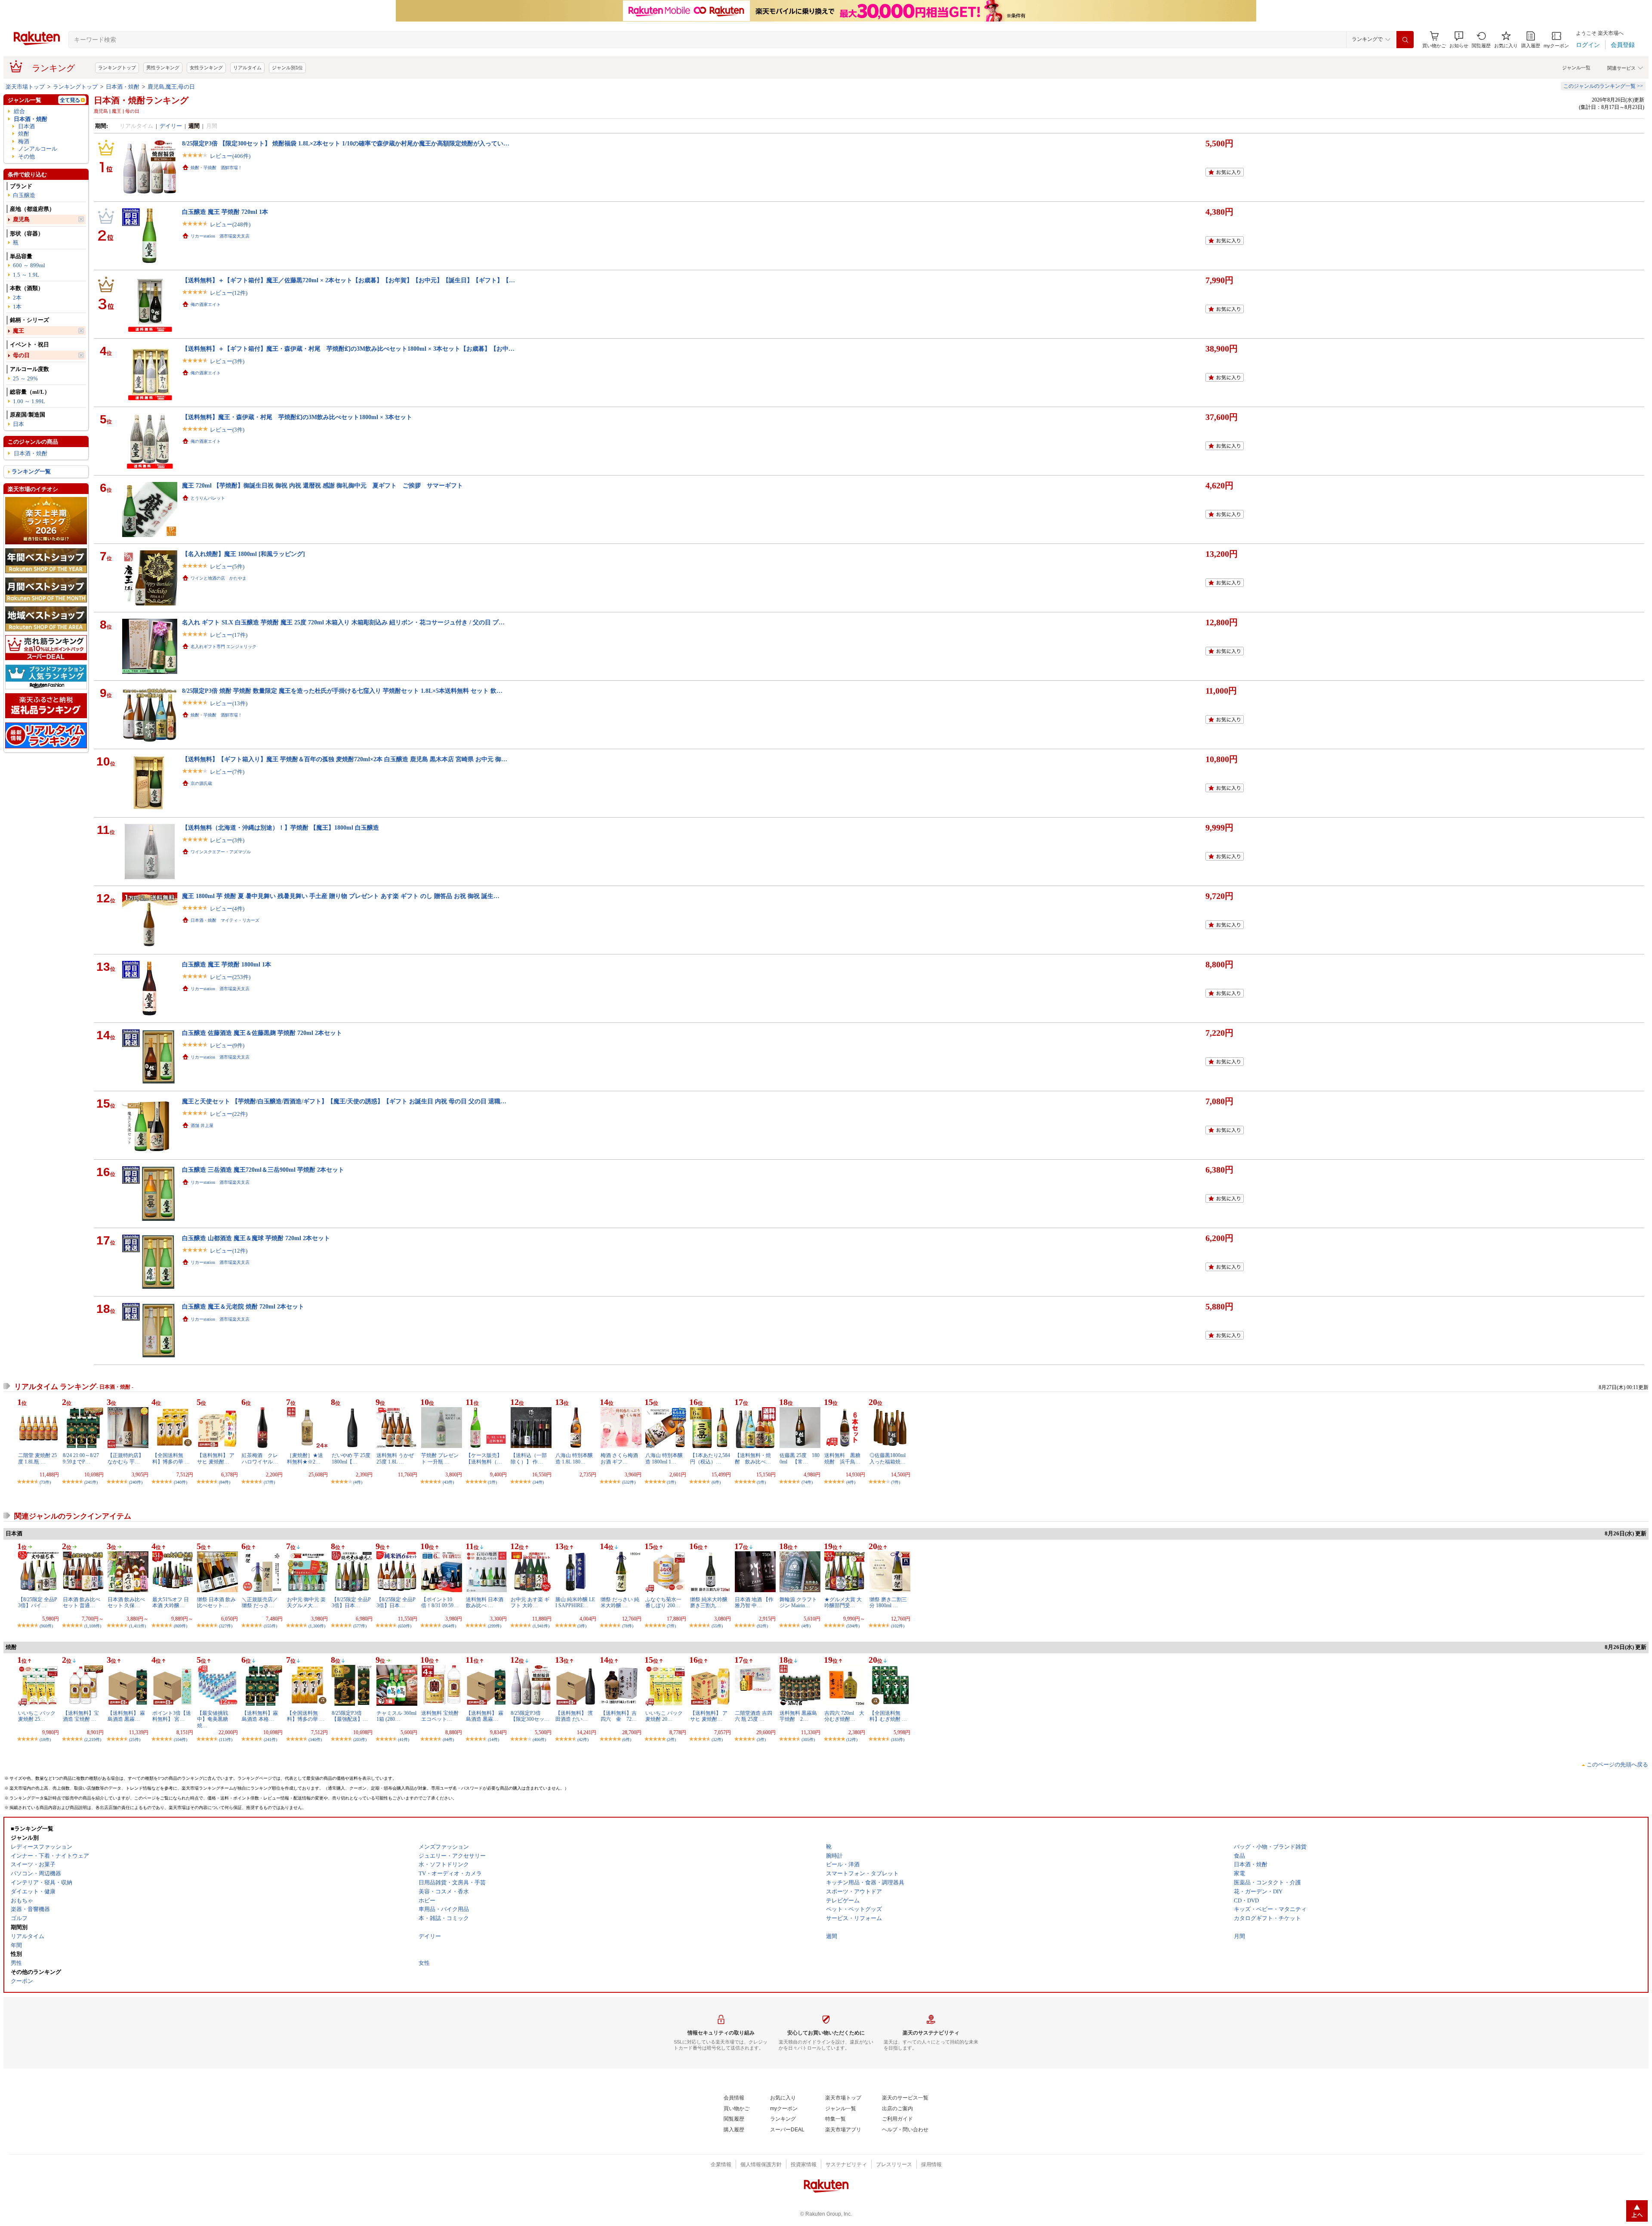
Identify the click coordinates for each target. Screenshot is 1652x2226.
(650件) (405, 1626)
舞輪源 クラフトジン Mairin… (798, 1602)
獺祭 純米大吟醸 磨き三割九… (709, 1602)
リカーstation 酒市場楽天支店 (220, 236)
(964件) (449, 1626)
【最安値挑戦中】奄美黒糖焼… (213, 1719)
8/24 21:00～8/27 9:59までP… (81, 1458)
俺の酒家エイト (206, 304)
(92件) (762, 1626)
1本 (17, 307)
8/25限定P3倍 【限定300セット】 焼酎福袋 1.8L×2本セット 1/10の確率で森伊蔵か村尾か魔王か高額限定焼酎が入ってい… (346, 143)
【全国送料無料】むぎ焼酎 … (888, 1716)
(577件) (360, 1626)
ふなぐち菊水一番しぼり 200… (663, 1602)
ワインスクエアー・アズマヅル (221, 852)
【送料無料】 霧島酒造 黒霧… (126, 1716)
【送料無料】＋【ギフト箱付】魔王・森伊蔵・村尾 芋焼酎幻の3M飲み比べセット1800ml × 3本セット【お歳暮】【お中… (348, 349)
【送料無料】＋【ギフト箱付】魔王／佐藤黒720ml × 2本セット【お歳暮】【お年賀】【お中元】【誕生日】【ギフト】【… (348, 280)
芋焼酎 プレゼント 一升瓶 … (440, 1458)
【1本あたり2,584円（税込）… (710, 1458)
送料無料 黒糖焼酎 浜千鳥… (842, 1458)
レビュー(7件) (227, 772)
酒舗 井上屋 (202, 1125)
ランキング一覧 (31, 471)
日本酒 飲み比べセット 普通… (82, 1602)
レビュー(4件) (227, 909)
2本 (17, 298)
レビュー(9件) (227, 1045)
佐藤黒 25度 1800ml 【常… (800, 1458)
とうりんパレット (208, 498)
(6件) (716, 1482)
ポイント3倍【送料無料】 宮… (172, 1716)
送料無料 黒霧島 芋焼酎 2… (801, 1716)
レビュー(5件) (227, 567)
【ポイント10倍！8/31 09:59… (440, 1602)
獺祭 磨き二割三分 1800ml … (888, 1602)
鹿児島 (21, 219)
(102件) (898, 1626)
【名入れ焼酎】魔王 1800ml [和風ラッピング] (243, 554)
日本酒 (26, 126)
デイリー (171, 126)
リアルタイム (247, 68)
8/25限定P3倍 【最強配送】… (350, 1716)
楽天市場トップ (25, 87)
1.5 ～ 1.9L (26, 275)
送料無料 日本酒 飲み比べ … (485, 1602)
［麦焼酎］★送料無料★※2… (305, 1458)
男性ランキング (163, 68)
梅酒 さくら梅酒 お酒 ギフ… (619, 1458)
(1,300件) (317, 1626)
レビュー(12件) (229, 293)
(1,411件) (137, 1626)
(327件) (226, 1626)
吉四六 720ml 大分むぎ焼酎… (844, 1716)
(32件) (717, 1740)
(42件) (583, 1740)
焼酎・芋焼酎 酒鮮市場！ (216, 168)
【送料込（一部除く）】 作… (529, 1458)
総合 (19, 111)
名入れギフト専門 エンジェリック (223, 647)
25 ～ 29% (25, 378)
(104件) (180, 1740)
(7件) (895, 1482)
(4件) (358, 1482)
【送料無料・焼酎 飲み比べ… (753, 1458)
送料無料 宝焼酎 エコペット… (440, 1716)
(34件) (538, 1482)
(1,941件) (541, 1626)
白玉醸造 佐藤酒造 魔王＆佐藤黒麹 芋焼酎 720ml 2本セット (262, 1033)
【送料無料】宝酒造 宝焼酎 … (81, 1716)
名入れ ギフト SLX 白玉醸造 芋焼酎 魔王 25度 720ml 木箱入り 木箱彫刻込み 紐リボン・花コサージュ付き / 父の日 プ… (343, 622)
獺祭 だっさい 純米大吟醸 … (620, 1602)
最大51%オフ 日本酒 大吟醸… (171, 1602)
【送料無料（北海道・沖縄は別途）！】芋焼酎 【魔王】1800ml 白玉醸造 (280, 827)
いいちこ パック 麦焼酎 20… (664, 1716)
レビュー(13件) (229, 703)
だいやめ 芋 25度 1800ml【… (351, 1458)
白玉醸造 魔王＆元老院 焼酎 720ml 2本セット (243, 1306)
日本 (18, 424)
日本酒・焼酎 (123, 87)
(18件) (45, 1740)
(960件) (46, 1626)
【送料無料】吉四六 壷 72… (619, 1716)
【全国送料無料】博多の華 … (171, 1458)
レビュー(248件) (230, 224)
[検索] (1405, 40)
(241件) (91, 1482)
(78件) (628, 1626)
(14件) (493, 1740)
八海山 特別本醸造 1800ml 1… (664, 1458)
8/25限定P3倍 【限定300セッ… (530, 1716)
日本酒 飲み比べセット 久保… (126, 1602)
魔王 (18, 331)
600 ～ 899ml (29, 265)
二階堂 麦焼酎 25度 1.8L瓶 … (37, 1458)
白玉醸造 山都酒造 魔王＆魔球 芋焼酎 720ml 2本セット (256, 1238)
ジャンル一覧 (1576, 68)
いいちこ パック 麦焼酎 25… (37, 1716)
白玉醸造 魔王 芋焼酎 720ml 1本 (225, 212)
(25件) (135, 1740)
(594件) (853, 1626)
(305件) (808, 1740)
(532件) (629, 1482)
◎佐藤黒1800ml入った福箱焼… (888, 1458)
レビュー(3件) (227, 361)
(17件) (269, 1482)
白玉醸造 (24, 195)
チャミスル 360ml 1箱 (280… (396, 1716)
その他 (26, 156)
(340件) (180, 1482)
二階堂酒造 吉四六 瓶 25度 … (754, 1716)
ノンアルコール (38, 149)
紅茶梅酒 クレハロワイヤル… (260, 1458)
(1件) (492, 1482)
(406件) (539, 1740)
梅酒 (24, 141)
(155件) (270, 1626)
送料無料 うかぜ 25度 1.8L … (395, 1458)
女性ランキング (206, 68)
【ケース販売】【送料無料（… (484, 1458)
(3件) (582, 1626)
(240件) (136, 1482)
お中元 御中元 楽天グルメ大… (306, 1602)
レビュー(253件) (230, 977)
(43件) (448, 1482)
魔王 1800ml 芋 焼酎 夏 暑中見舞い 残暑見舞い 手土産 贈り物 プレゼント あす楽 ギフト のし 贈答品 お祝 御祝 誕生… (341, 896)
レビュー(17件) (229, 635)
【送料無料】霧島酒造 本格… (260, 1716)
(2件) (671, 1740)
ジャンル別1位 (287, 68)
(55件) (717, 1626)
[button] (1459, 40)
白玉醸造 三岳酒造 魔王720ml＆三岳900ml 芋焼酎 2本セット (263, 1170)
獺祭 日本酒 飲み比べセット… (216, 1602)
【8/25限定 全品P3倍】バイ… (38, 1602)
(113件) (226, 1740)
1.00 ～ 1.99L (29, 401)
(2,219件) (93, 1740)
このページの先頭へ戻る (1617, 1764)
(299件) (495, 1626)
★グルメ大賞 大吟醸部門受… (843, 1602)
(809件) (180, 1626)
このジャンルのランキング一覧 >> (1603, 86)
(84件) (225, 1482)
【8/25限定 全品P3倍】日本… (351, 1602)
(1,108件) (93, 1626)
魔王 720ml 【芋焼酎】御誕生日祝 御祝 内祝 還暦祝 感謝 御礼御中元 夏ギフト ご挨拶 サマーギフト (322, 485)
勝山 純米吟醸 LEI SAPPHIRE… (575, 1602)
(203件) (360, 1740)
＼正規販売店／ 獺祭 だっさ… (260, 1602)
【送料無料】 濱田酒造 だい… (574, 1716)
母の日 (21, 355)
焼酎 (24, 134)
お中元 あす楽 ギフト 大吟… (530, 1602)
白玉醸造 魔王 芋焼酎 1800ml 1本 (227, 964)
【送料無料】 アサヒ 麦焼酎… (216, 1458)
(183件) (898, 1740)
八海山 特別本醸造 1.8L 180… (574, 1458)
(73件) (45, 1482)
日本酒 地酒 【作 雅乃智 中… (754, 1602)
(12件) (852, 1740)
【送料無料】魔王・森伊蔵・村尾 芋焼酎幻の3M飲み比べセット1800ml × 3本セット (297, 417)
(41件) (404, 1740)
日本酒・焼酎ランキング (141, 100)
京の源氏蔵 (201, 783)
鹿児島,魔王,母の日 (171, 87)
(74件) (807, 1482)
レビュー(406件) (230, 156)
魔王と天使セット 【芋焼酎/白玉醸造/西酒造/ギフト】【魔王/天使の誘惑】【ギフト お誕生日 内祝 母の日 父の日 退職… (344, 1101)
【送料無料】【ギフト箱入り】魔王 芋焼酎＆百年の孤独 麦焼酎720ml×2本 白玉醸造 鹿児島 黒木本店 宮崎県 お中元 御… (345, 759)
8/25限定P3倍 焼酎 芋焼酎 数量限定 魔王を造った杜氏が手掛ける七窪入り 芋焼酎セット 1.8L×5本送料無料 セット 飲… (342, 691)
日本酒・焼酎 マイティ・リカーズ (225, 920)
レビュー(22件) (229, 1114)
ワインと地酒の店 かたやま (219, 578)
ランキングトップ (117, 68)
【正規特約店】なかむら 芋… (126, 1458)
